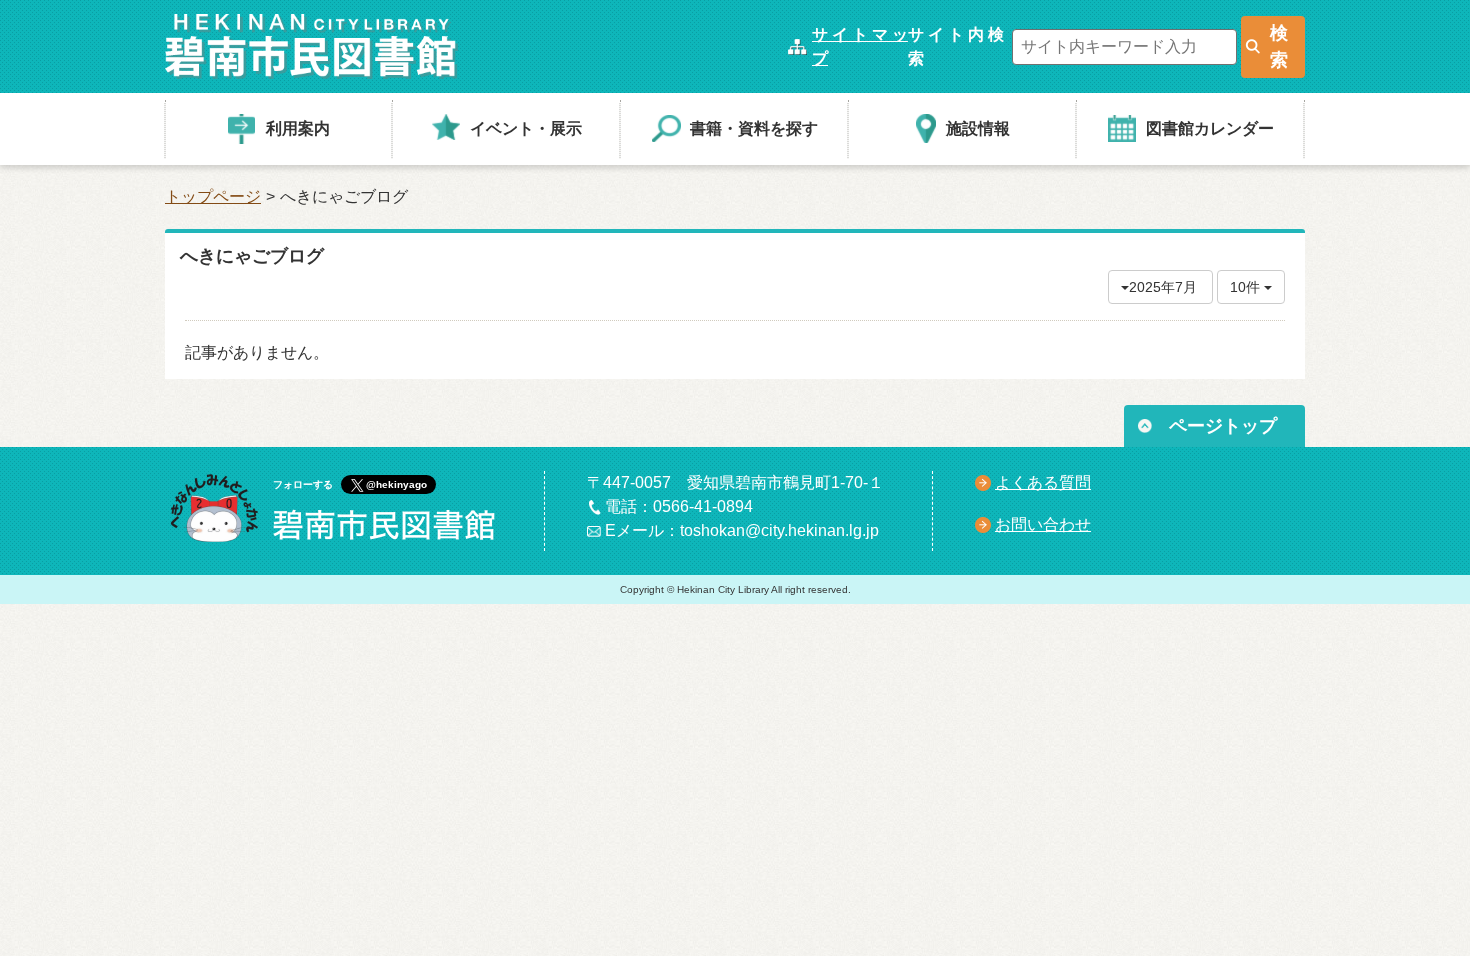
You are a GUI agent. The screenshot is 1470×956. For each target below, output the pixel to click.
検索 (1279, 46)
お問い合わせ (1043, 524)
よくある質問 (1043, 482)
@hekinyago (396, 484)
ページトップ (1223, 426)
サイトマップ (860, 46)
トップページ (213, 196)
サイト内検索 (956, 46)
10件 (1247, 287)
